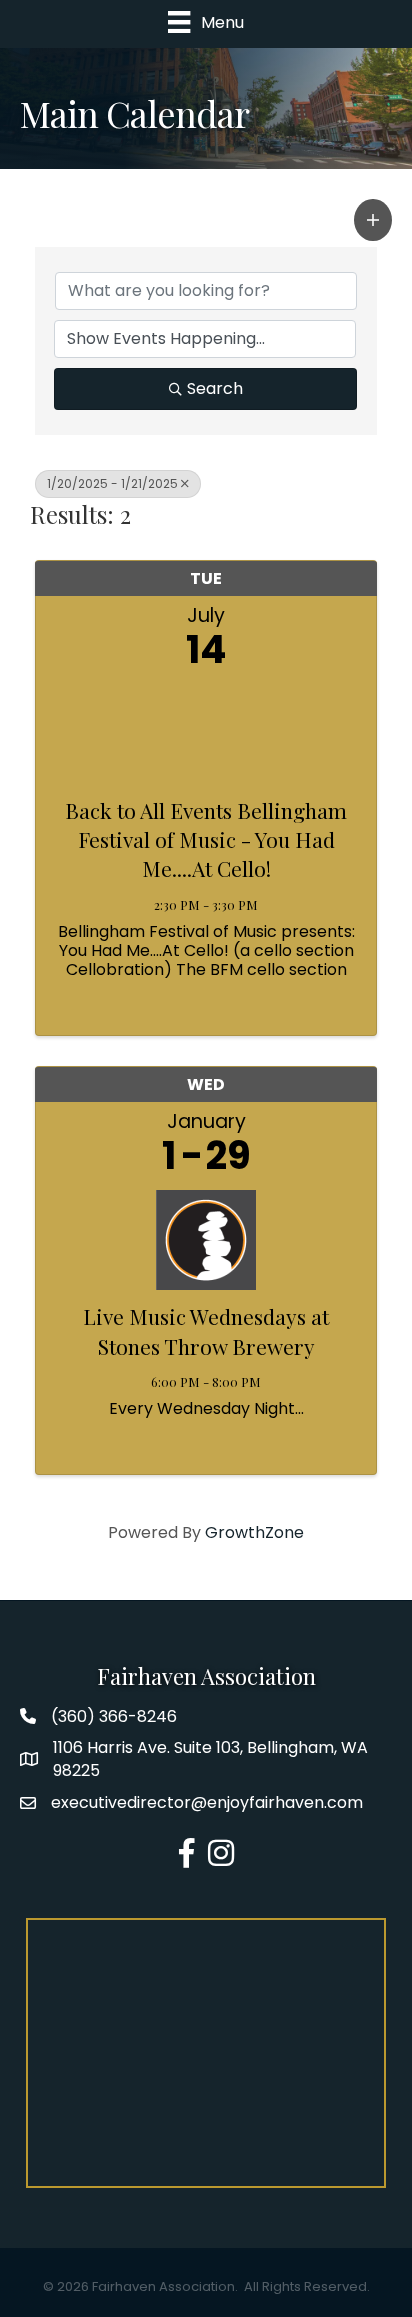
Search (215, 388)
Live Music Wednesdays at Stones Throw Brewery (206, 1330)
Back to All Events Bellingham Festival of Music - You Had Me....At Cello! (206, 839)
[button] (373, 220)
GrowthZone (254, 1532)
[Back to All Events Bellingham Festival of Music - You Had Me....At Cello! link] (206, 728)
